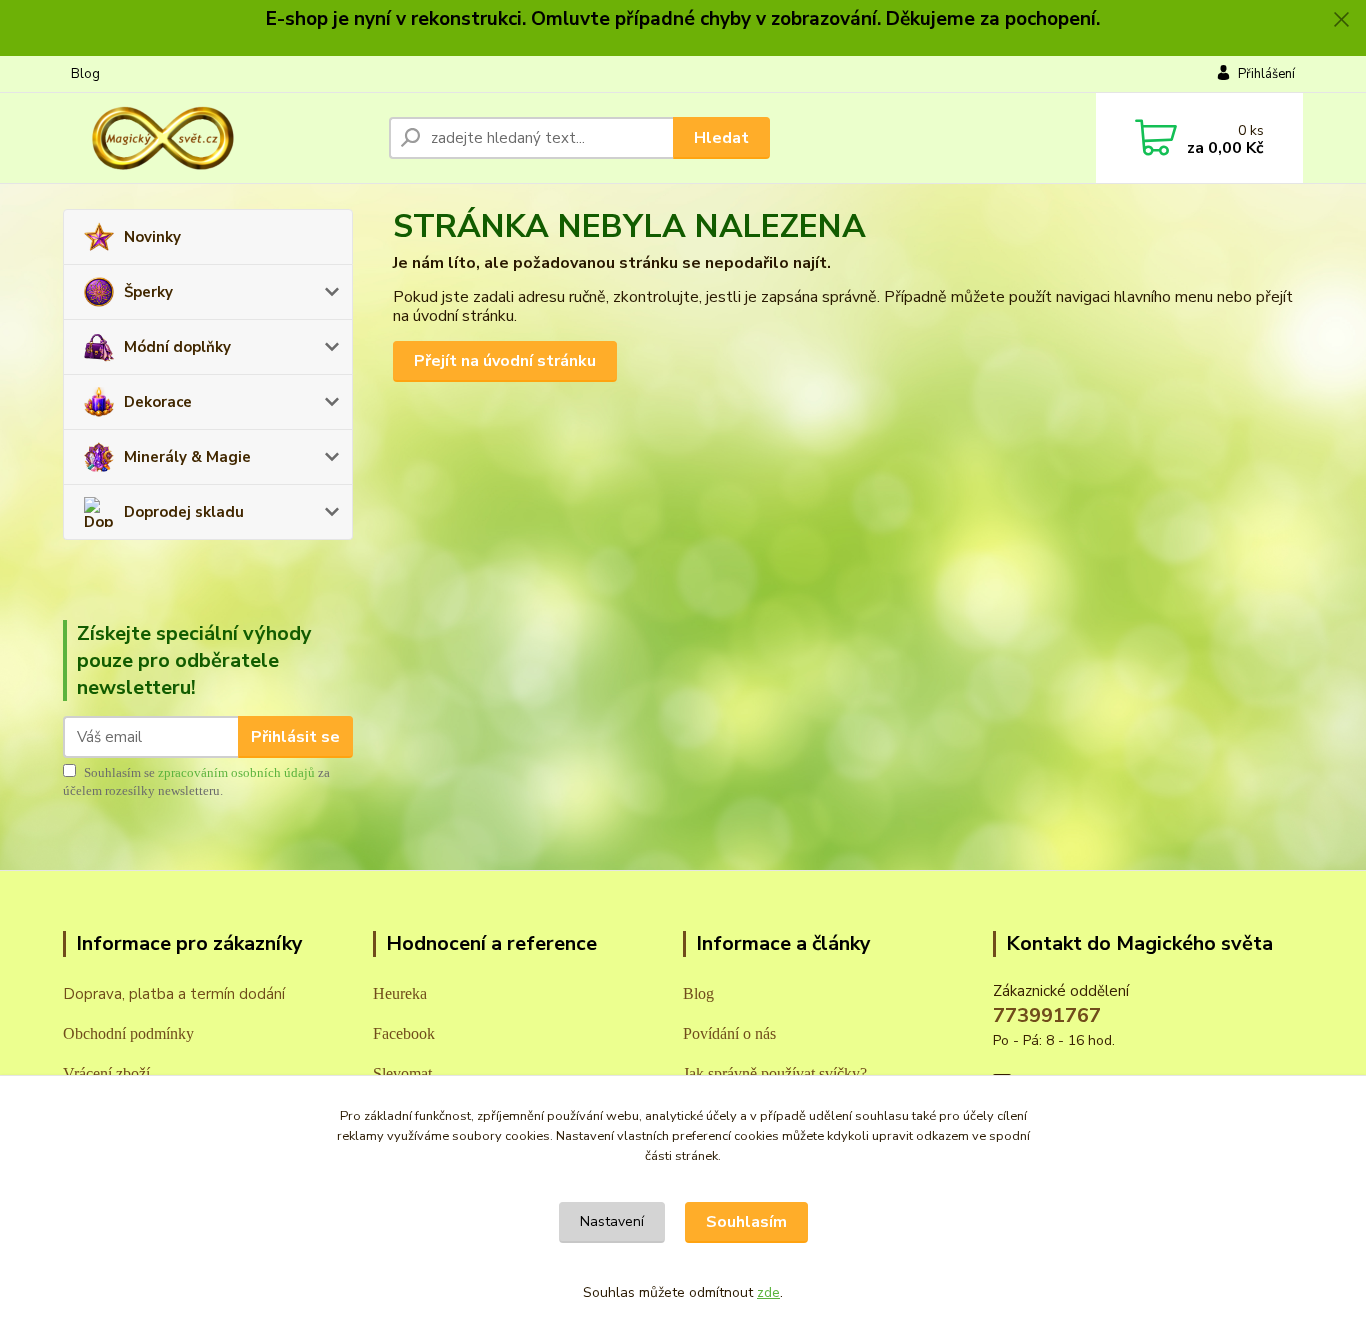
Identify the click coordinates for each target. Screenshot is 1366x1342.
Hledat (721, 138)
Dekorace (158, 402)
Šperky (148, 292)
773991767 (1047, 1015)
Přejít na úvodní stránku (505, 361)
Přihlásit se (295, 737)
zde (768, 1292)
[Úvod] (218, 138)
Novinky (152, 237)
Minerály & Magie (187, 457)
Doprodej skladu (184, 512)
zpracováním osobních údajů (236, 772)
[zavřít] (1341, 20)
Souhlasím (746, 1222)
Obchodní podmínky (128, 1033)
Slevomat (402, 1073)
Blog (85, 74)
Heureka (400, 993)
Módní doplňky (177, 347)
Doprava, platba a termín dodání (174, 994)
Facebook (404, 1033)
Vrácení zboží (106, 1073)
